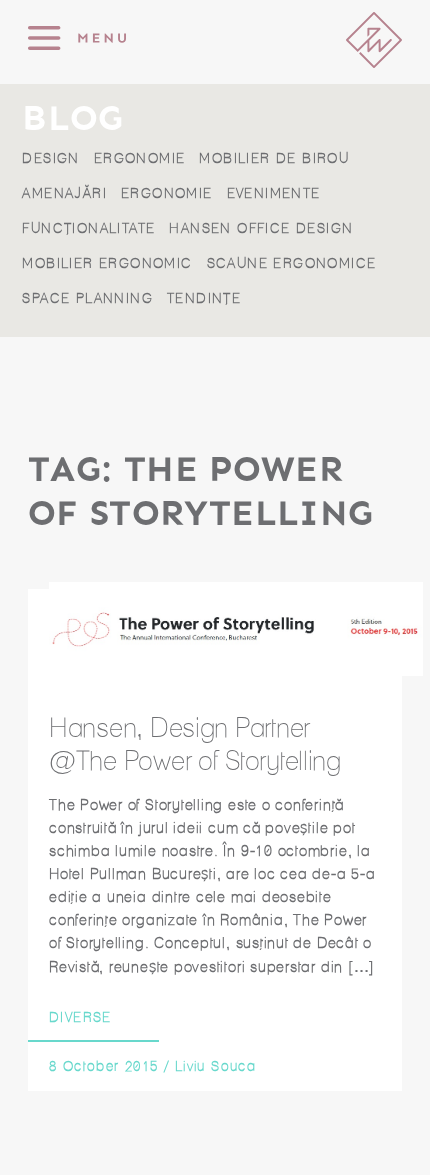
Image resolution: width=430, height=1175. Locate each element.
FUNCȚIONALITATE (88, 228)
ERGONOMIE (140, 158)
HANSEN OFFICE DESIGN (261, 228)
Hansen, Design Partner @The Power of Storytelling (195, 744)
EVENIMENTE (274, 193)
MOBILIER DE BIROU (274, 158)
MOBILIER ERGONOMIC (107, 263)
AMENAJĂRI (64, 193)
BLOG (72, 119)
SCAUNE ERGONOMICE (292, 263)
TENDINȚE (204, 298)
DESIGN (50, 158)
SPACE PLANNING (87, 298)
